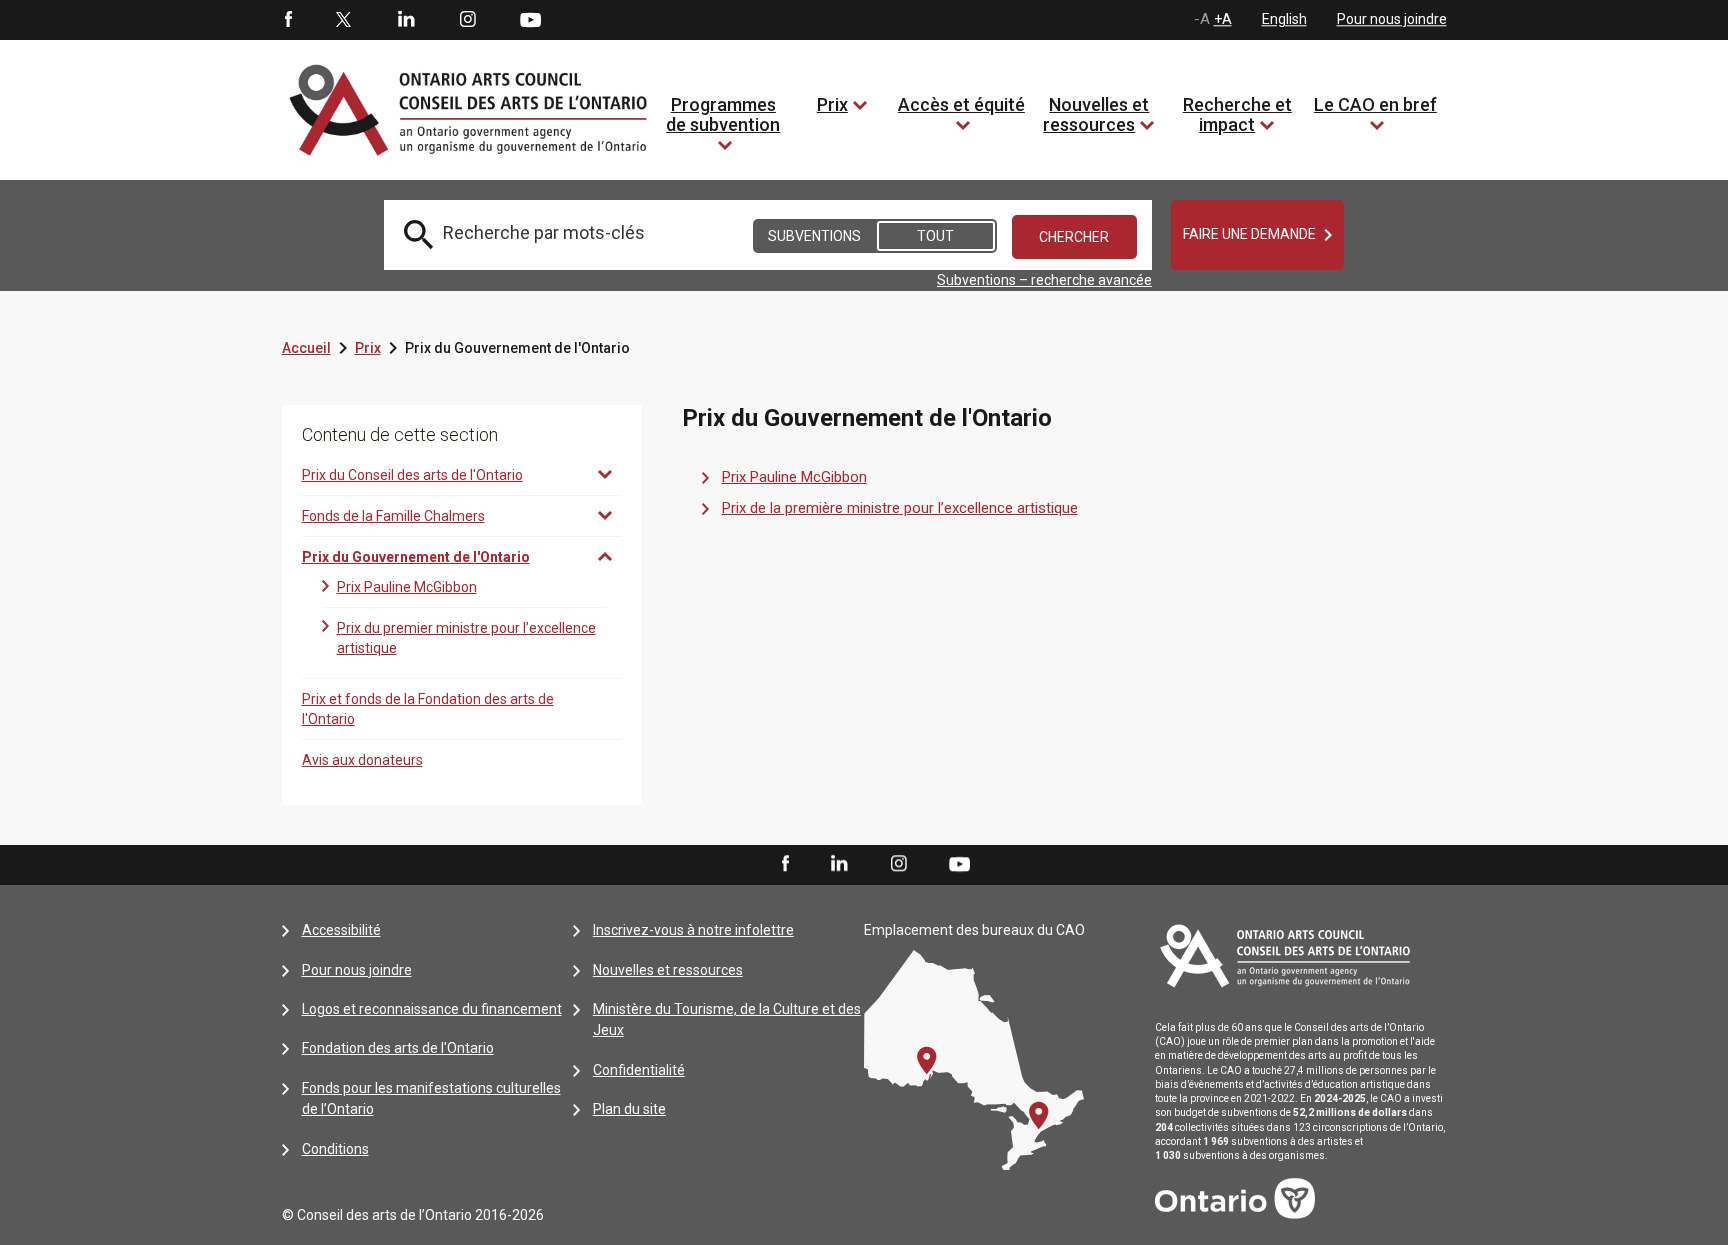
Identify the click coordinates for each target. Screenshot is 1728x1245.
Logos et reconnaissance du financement (432, 1009)
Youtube (530, 19)
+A (1223, 19)
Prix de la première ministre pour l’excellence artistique (900, 508)
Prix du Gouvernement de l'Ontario (416, 557)
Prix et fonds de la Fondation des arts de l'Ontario (428, 709)
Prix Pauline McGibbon (407, 587)
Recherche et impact (1237, 114)
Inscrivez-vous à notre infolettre (693, 930)
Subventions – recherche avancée (1044, 280)
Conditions (335, 1149)
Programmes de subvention (723, 114)
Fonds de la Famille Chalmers (393, 516)
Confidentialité (639, 1070)
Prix (832, 104)
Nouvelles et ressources (1096, 114)
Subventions (814, 236)
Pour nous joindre (1392, 19)
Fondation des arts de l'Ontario (398, 1048)
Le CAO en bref (1375, 104)
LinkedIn (406, 20)
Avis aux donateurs (362, 760)
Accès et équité (961, 104)
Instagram (468, 20)
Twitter (344, 20)
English (1284, 19)
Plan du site (629, 1109)
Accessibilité (341, 930)
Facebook (287, 20)
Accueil (306, 348)
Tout (935, 236)
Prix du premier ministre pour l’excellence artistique (466, 638)
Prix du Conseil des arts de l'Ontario (412, 475)
